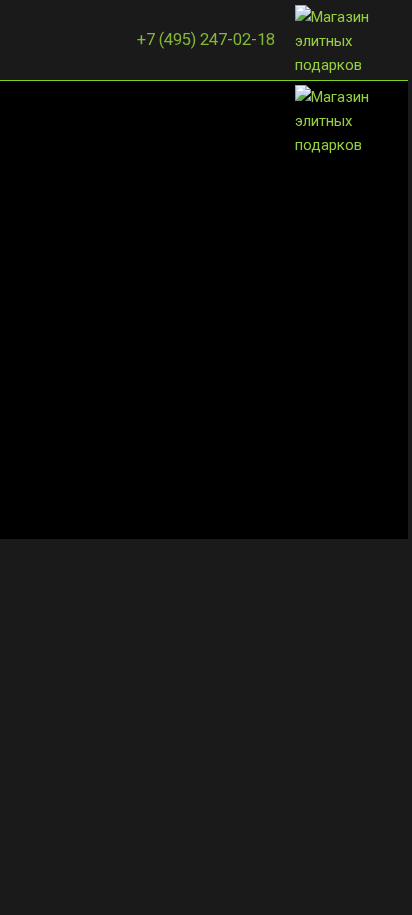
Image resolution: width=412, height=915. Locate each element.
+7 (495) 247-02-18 (206, 39)
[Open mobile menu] (23, 40)
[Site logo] (345, 39)
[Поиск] (51, 40)
